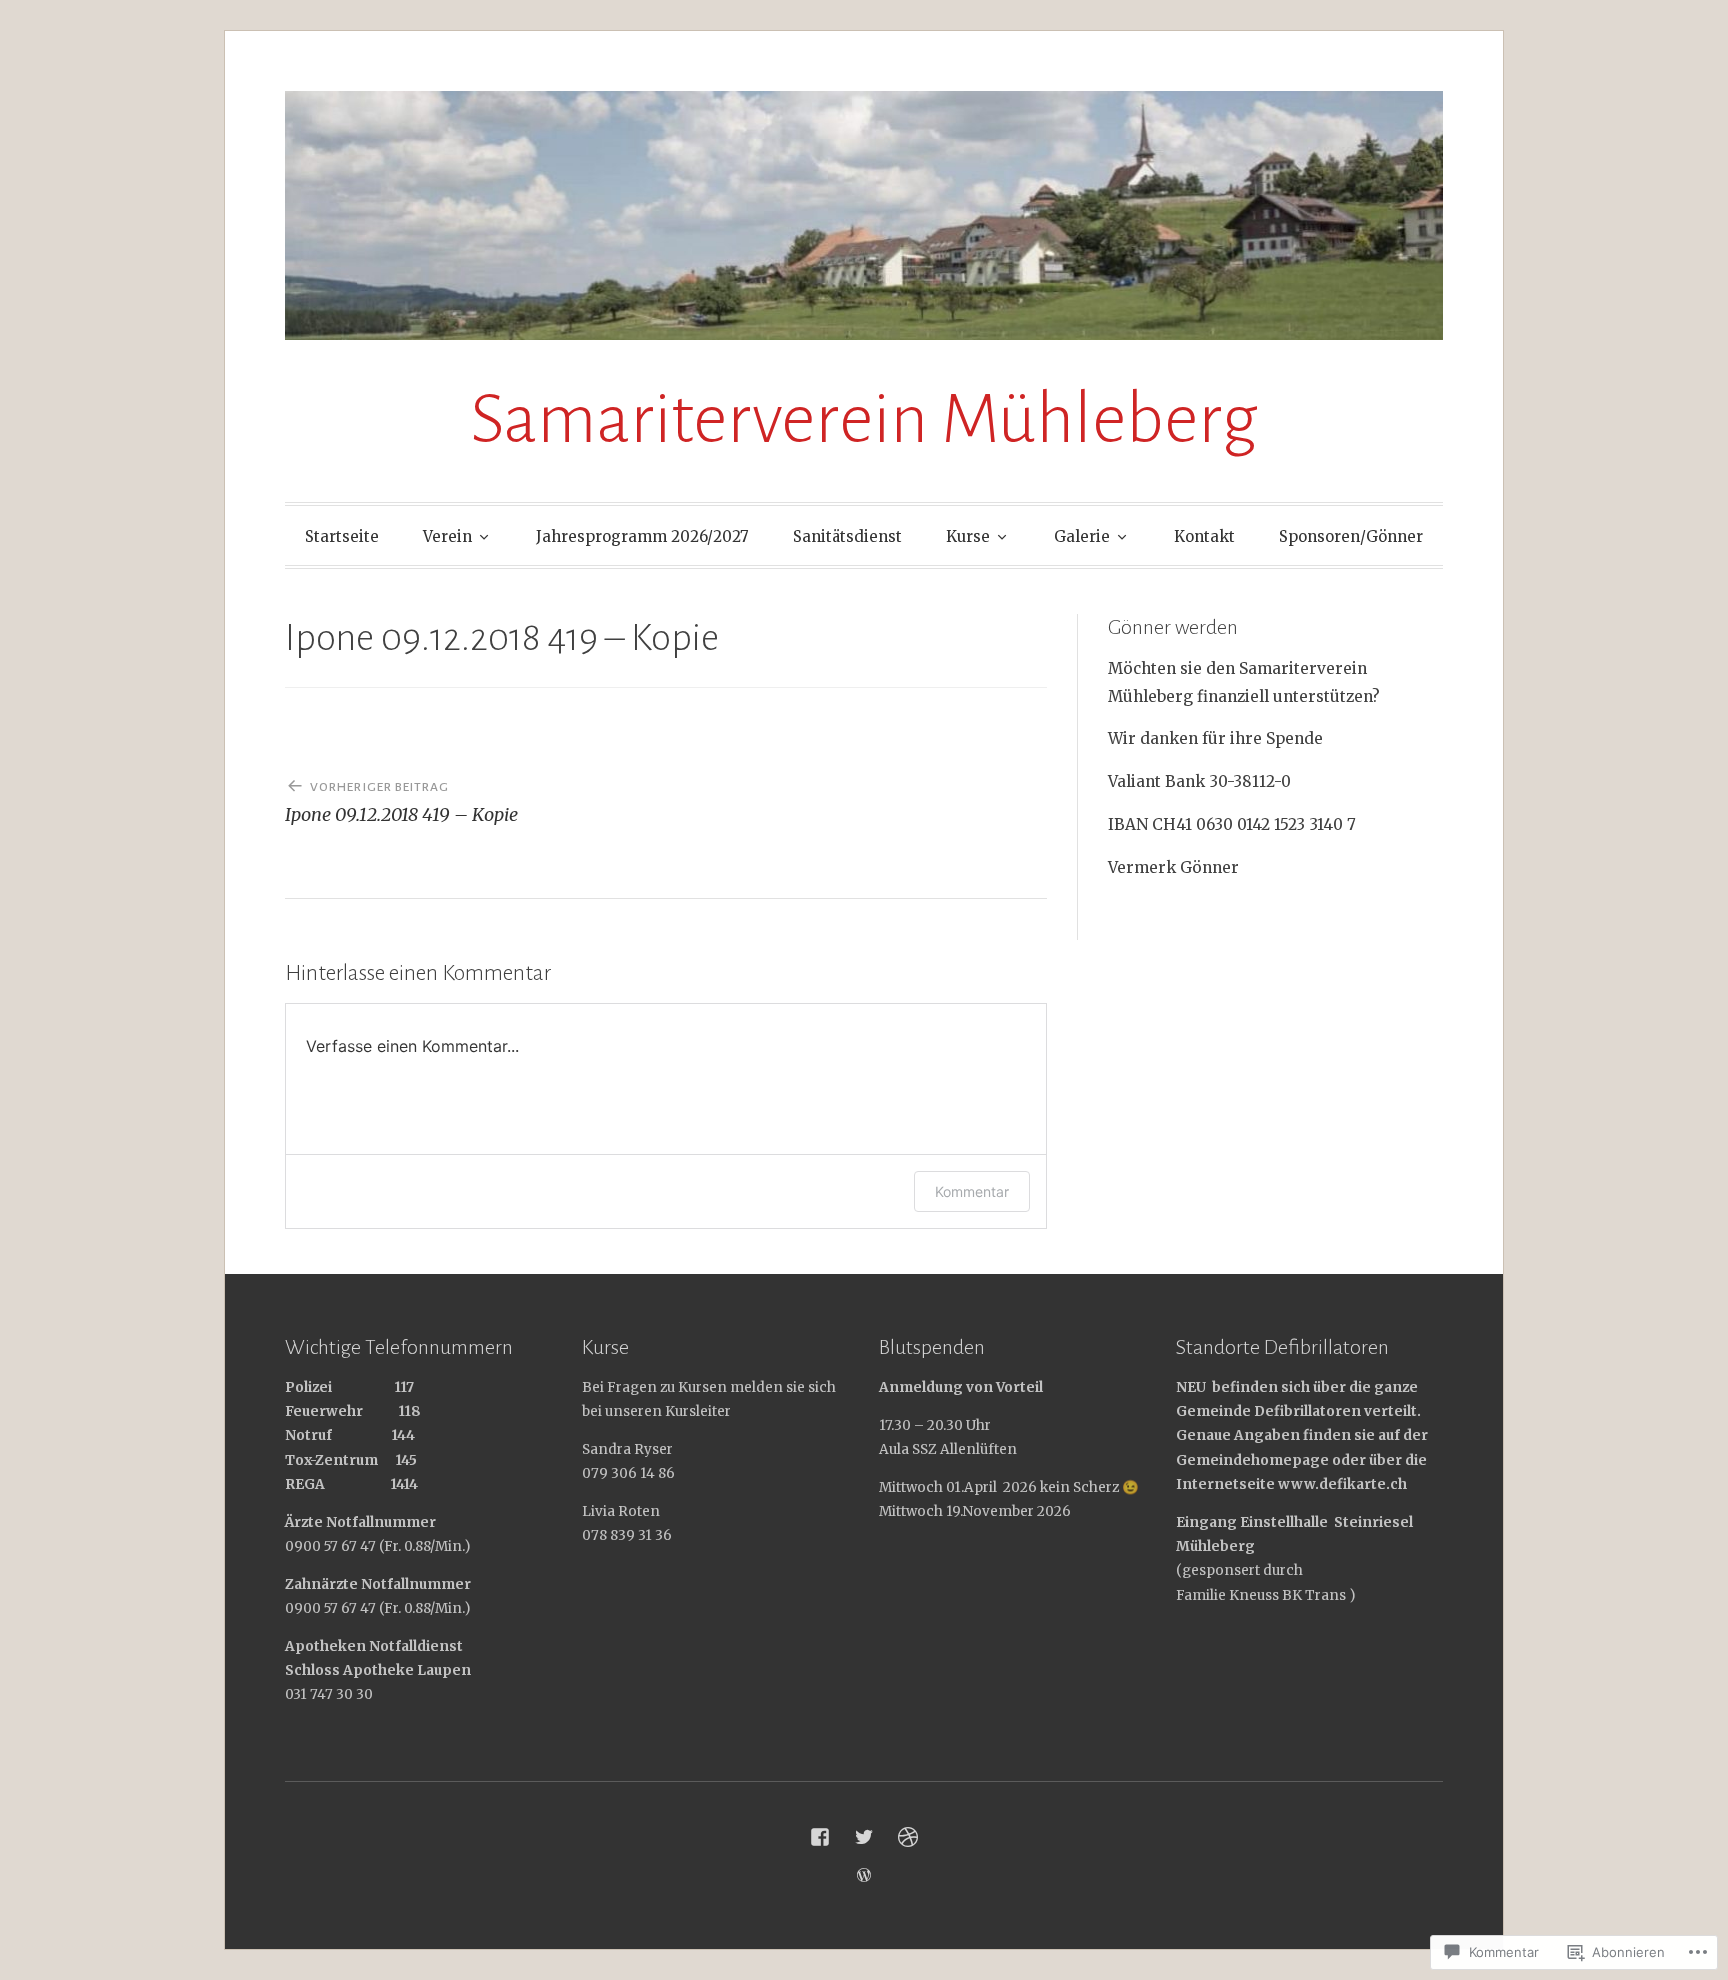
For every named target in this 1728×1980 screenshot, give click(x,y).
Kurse (968, 536)
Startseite (342, 536)
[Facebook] (820, 1837)
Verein (447, 536)
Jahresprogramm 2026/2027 (642, 536)
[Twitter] (864, 1837)
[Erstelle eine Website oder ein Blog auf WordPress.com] (864, 1875)
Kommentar (972, 1191)
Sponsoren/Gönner (1351, 536)
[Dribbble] (908, 1837)
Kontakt (1204, 536)
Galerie (1082, 536)
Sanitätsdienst (847, 536)
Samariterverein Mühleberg (864, 419)
